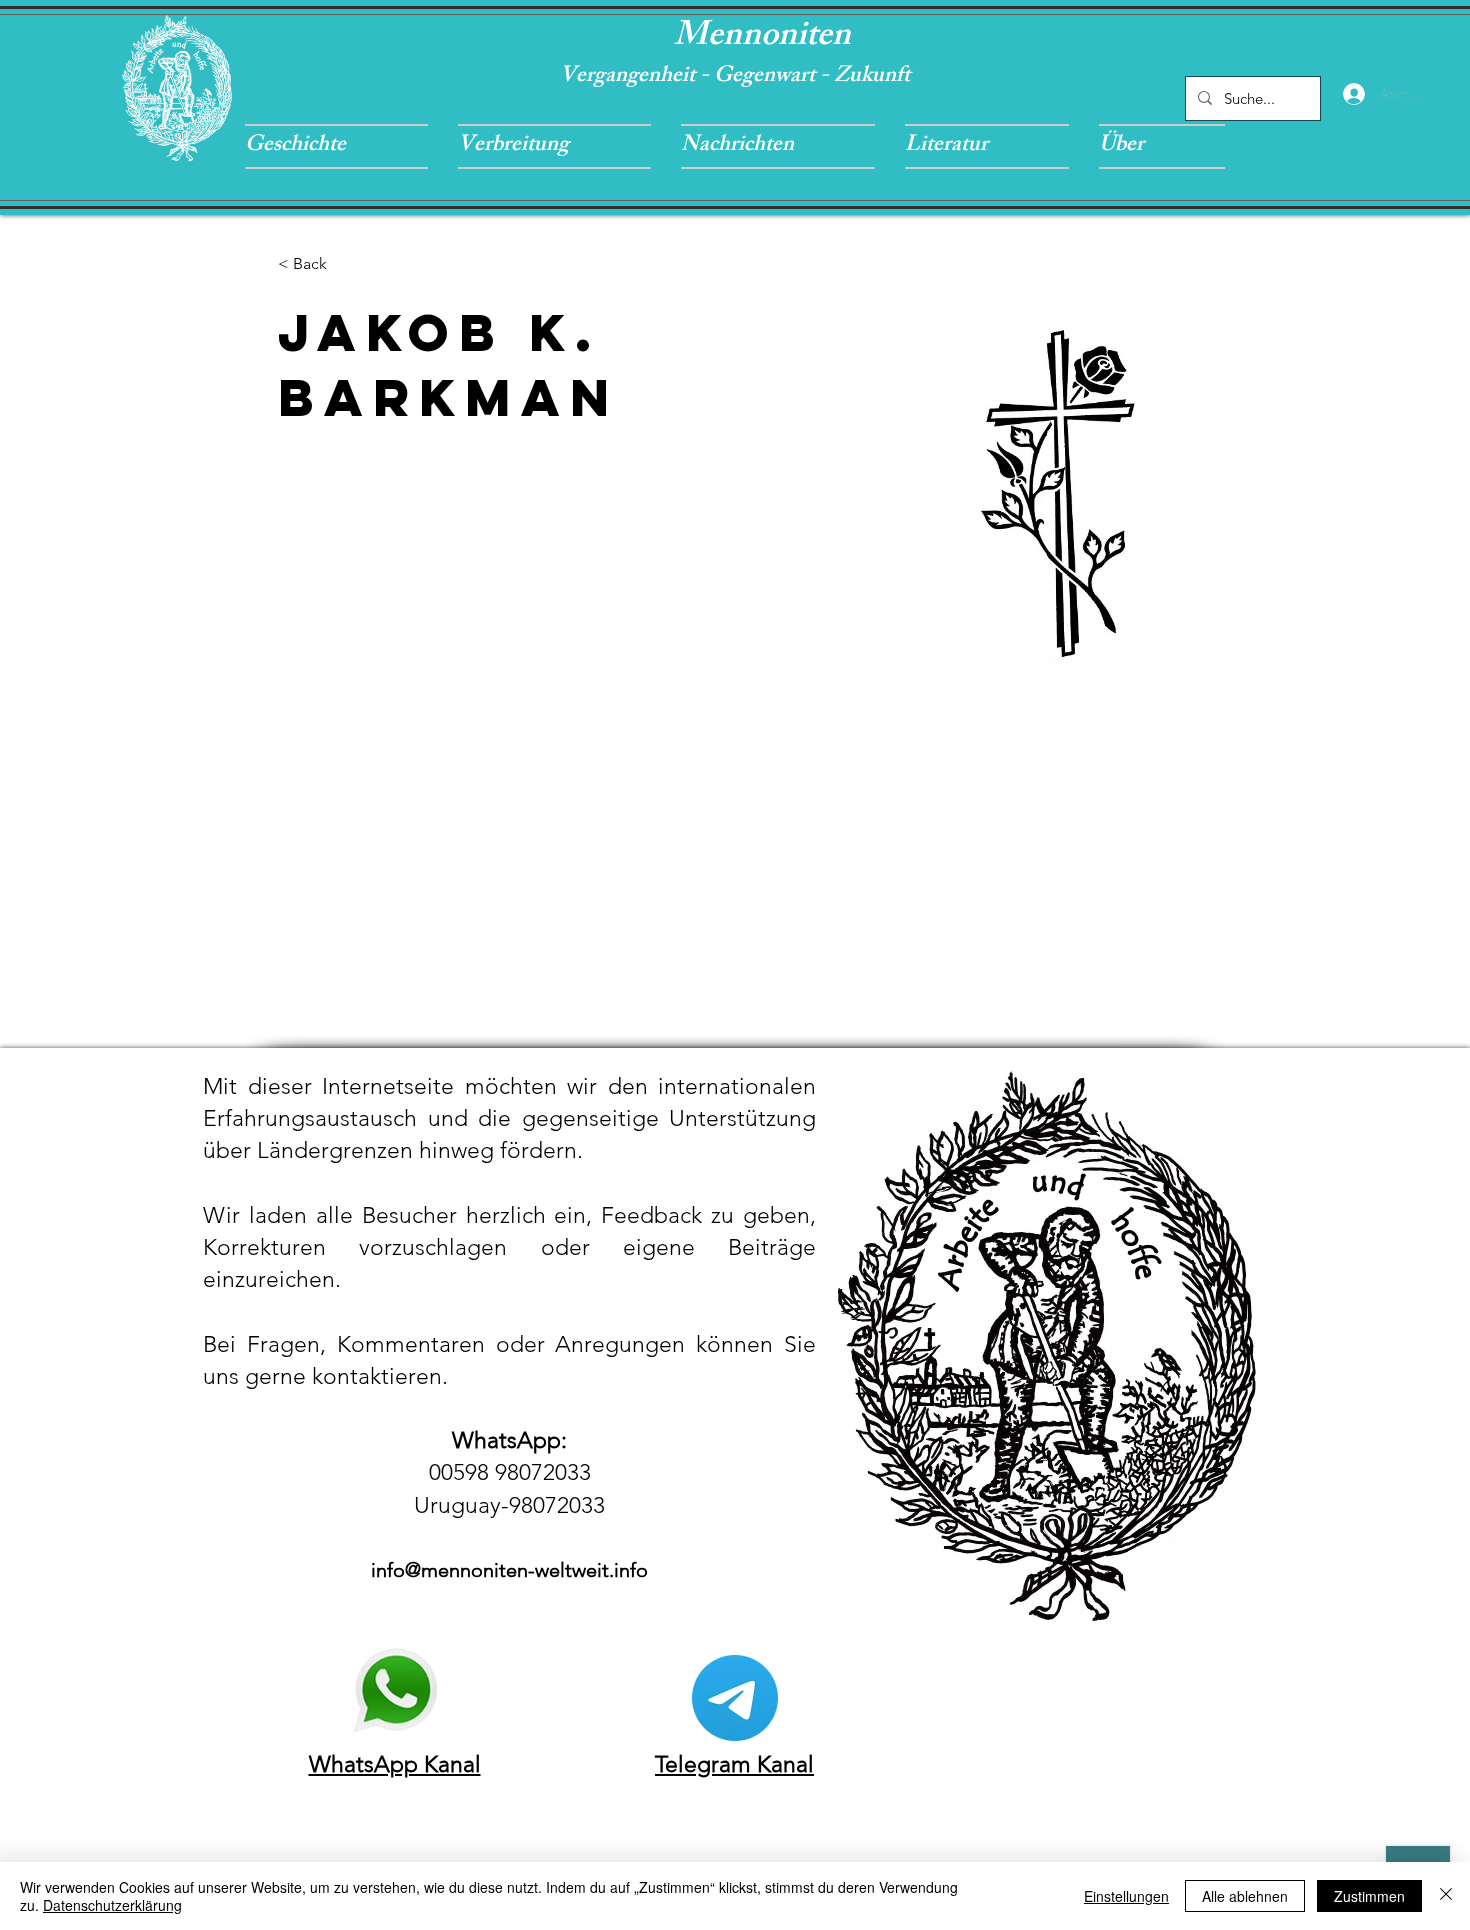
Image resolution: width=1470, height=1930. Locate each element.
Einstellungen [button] (1126, 1896)
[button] (344, 146)
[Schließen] (1446, 1896)
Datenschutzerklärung (112, 1905)
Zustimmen (1369, 1896)
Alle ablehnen (1245, 1896)
